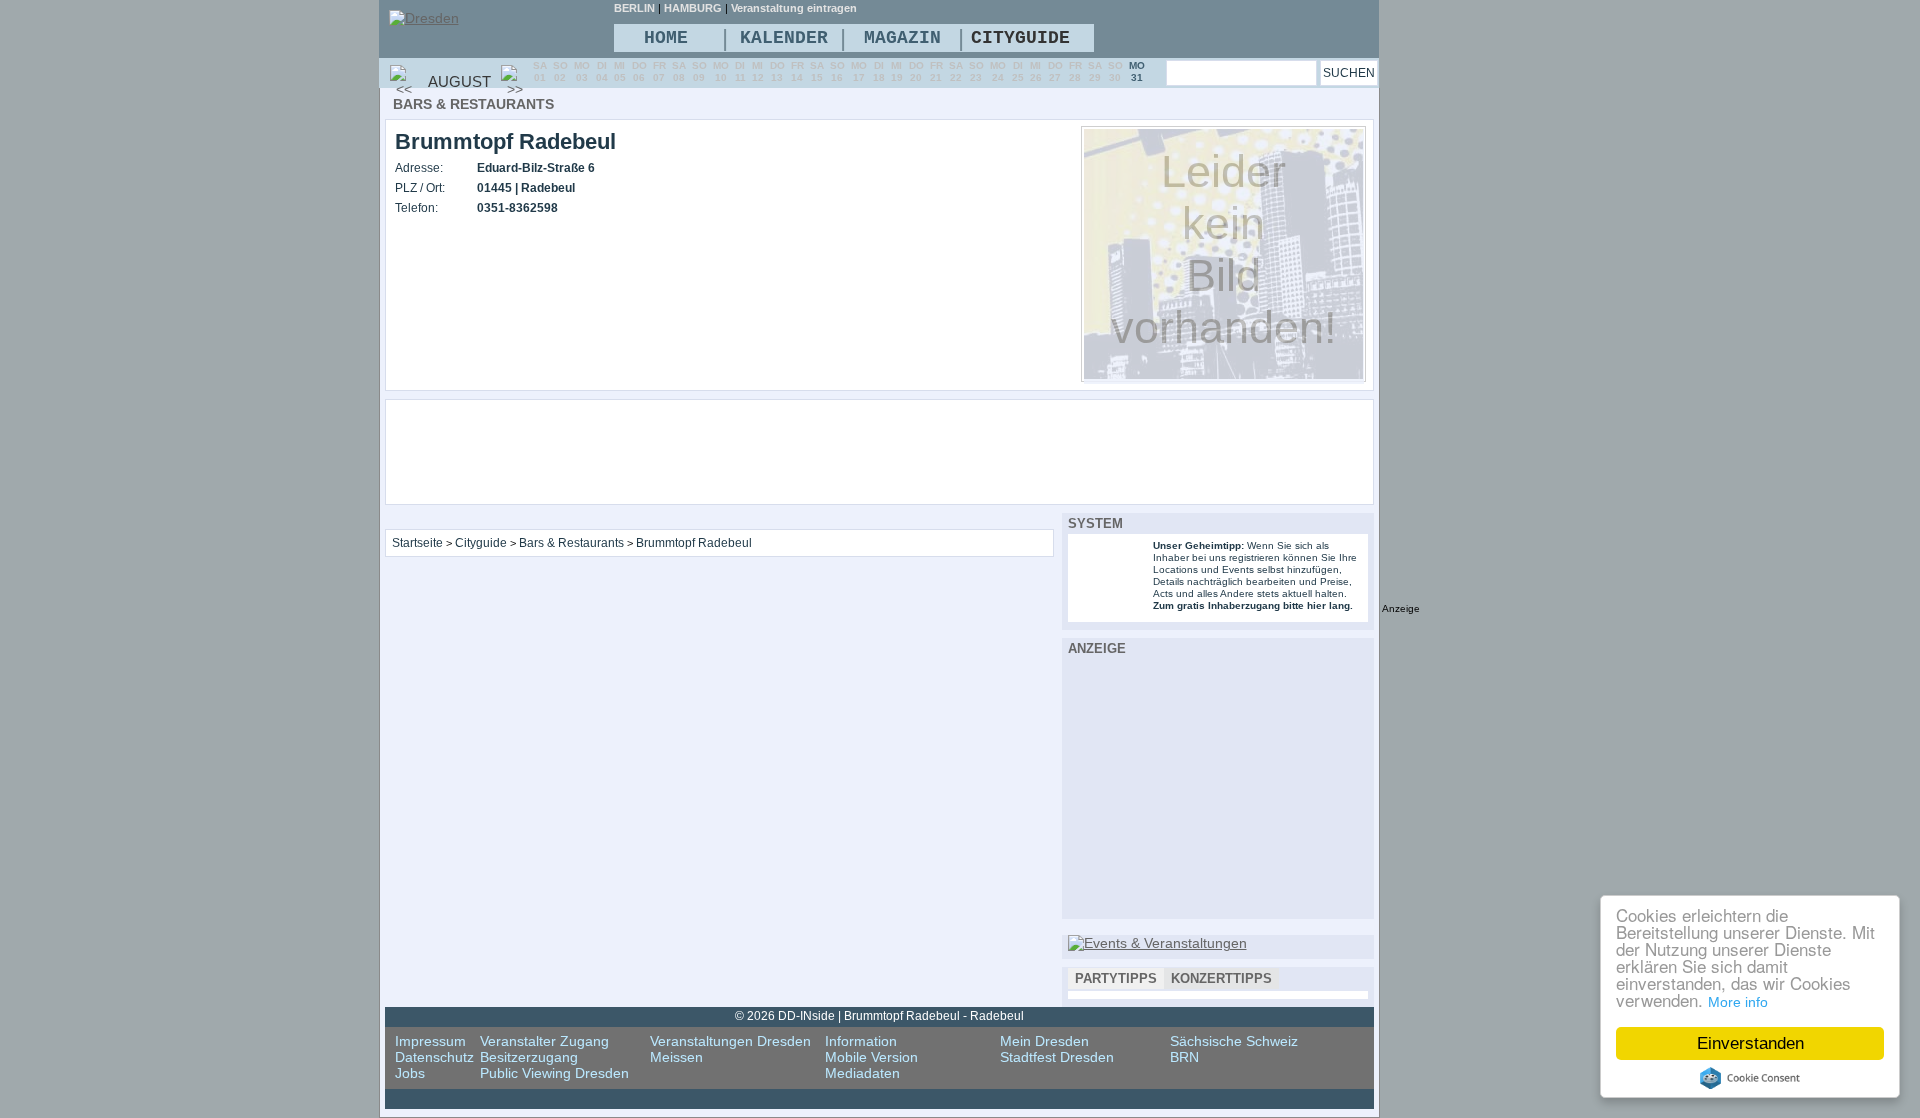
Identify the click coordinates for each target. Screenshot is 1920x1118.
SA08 (679, 71)
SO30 (1115, 71)
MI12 (758, 71)
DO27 (1055, 71)
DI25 (1018, 71)
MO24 (998, 71)
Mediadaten (862, 1073)
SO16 (837, 71)
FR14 (797, 71)
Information (861, 1041)
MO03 (582, 71)
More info (1738, 1002)
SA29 (1095, 71)
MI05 (620, 71)
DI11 (740, 71)
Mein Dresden (1044, 1041)
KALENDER (784, 38)
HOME (666, 38)
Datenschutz (434, 1057)
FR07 (659, 71)
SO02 (560, 71)
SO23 (976, 71)
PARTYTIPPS (1116, 978)
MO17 (859, 71)
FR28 (1075, 71)
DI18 (879, 71)
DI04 (602, 71)
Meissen (676, 1057)
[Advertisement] (934, 451)
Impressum (430, 1041)
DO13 (777, 71)
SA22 (956, 71)
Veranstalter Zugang (544, 1041)
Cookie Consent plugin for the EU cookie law (1750, 1078)
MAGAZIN (902, 38)
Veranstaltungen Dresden (730, 1041)
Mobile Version (871, 1057)
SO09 (699, 71)
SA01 (540, 71)
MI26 (1036, 71)
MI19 (897, 71)
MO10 (721, 71)
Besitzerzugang (529, 1057)
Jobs (410, 1073)
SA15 (817, 71)
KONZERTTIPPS (1221, 978)
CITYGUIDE (1020, 38)
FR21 (936, 71)
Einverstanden (1750, 1043)
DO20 (916, 71)
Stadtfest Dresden (1057, 1057)
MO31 (1137, 71)
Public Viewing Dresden (554, 1073)
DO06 (639, 71)
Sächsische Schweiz (1234, 1041)
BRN (1184, 1057)
